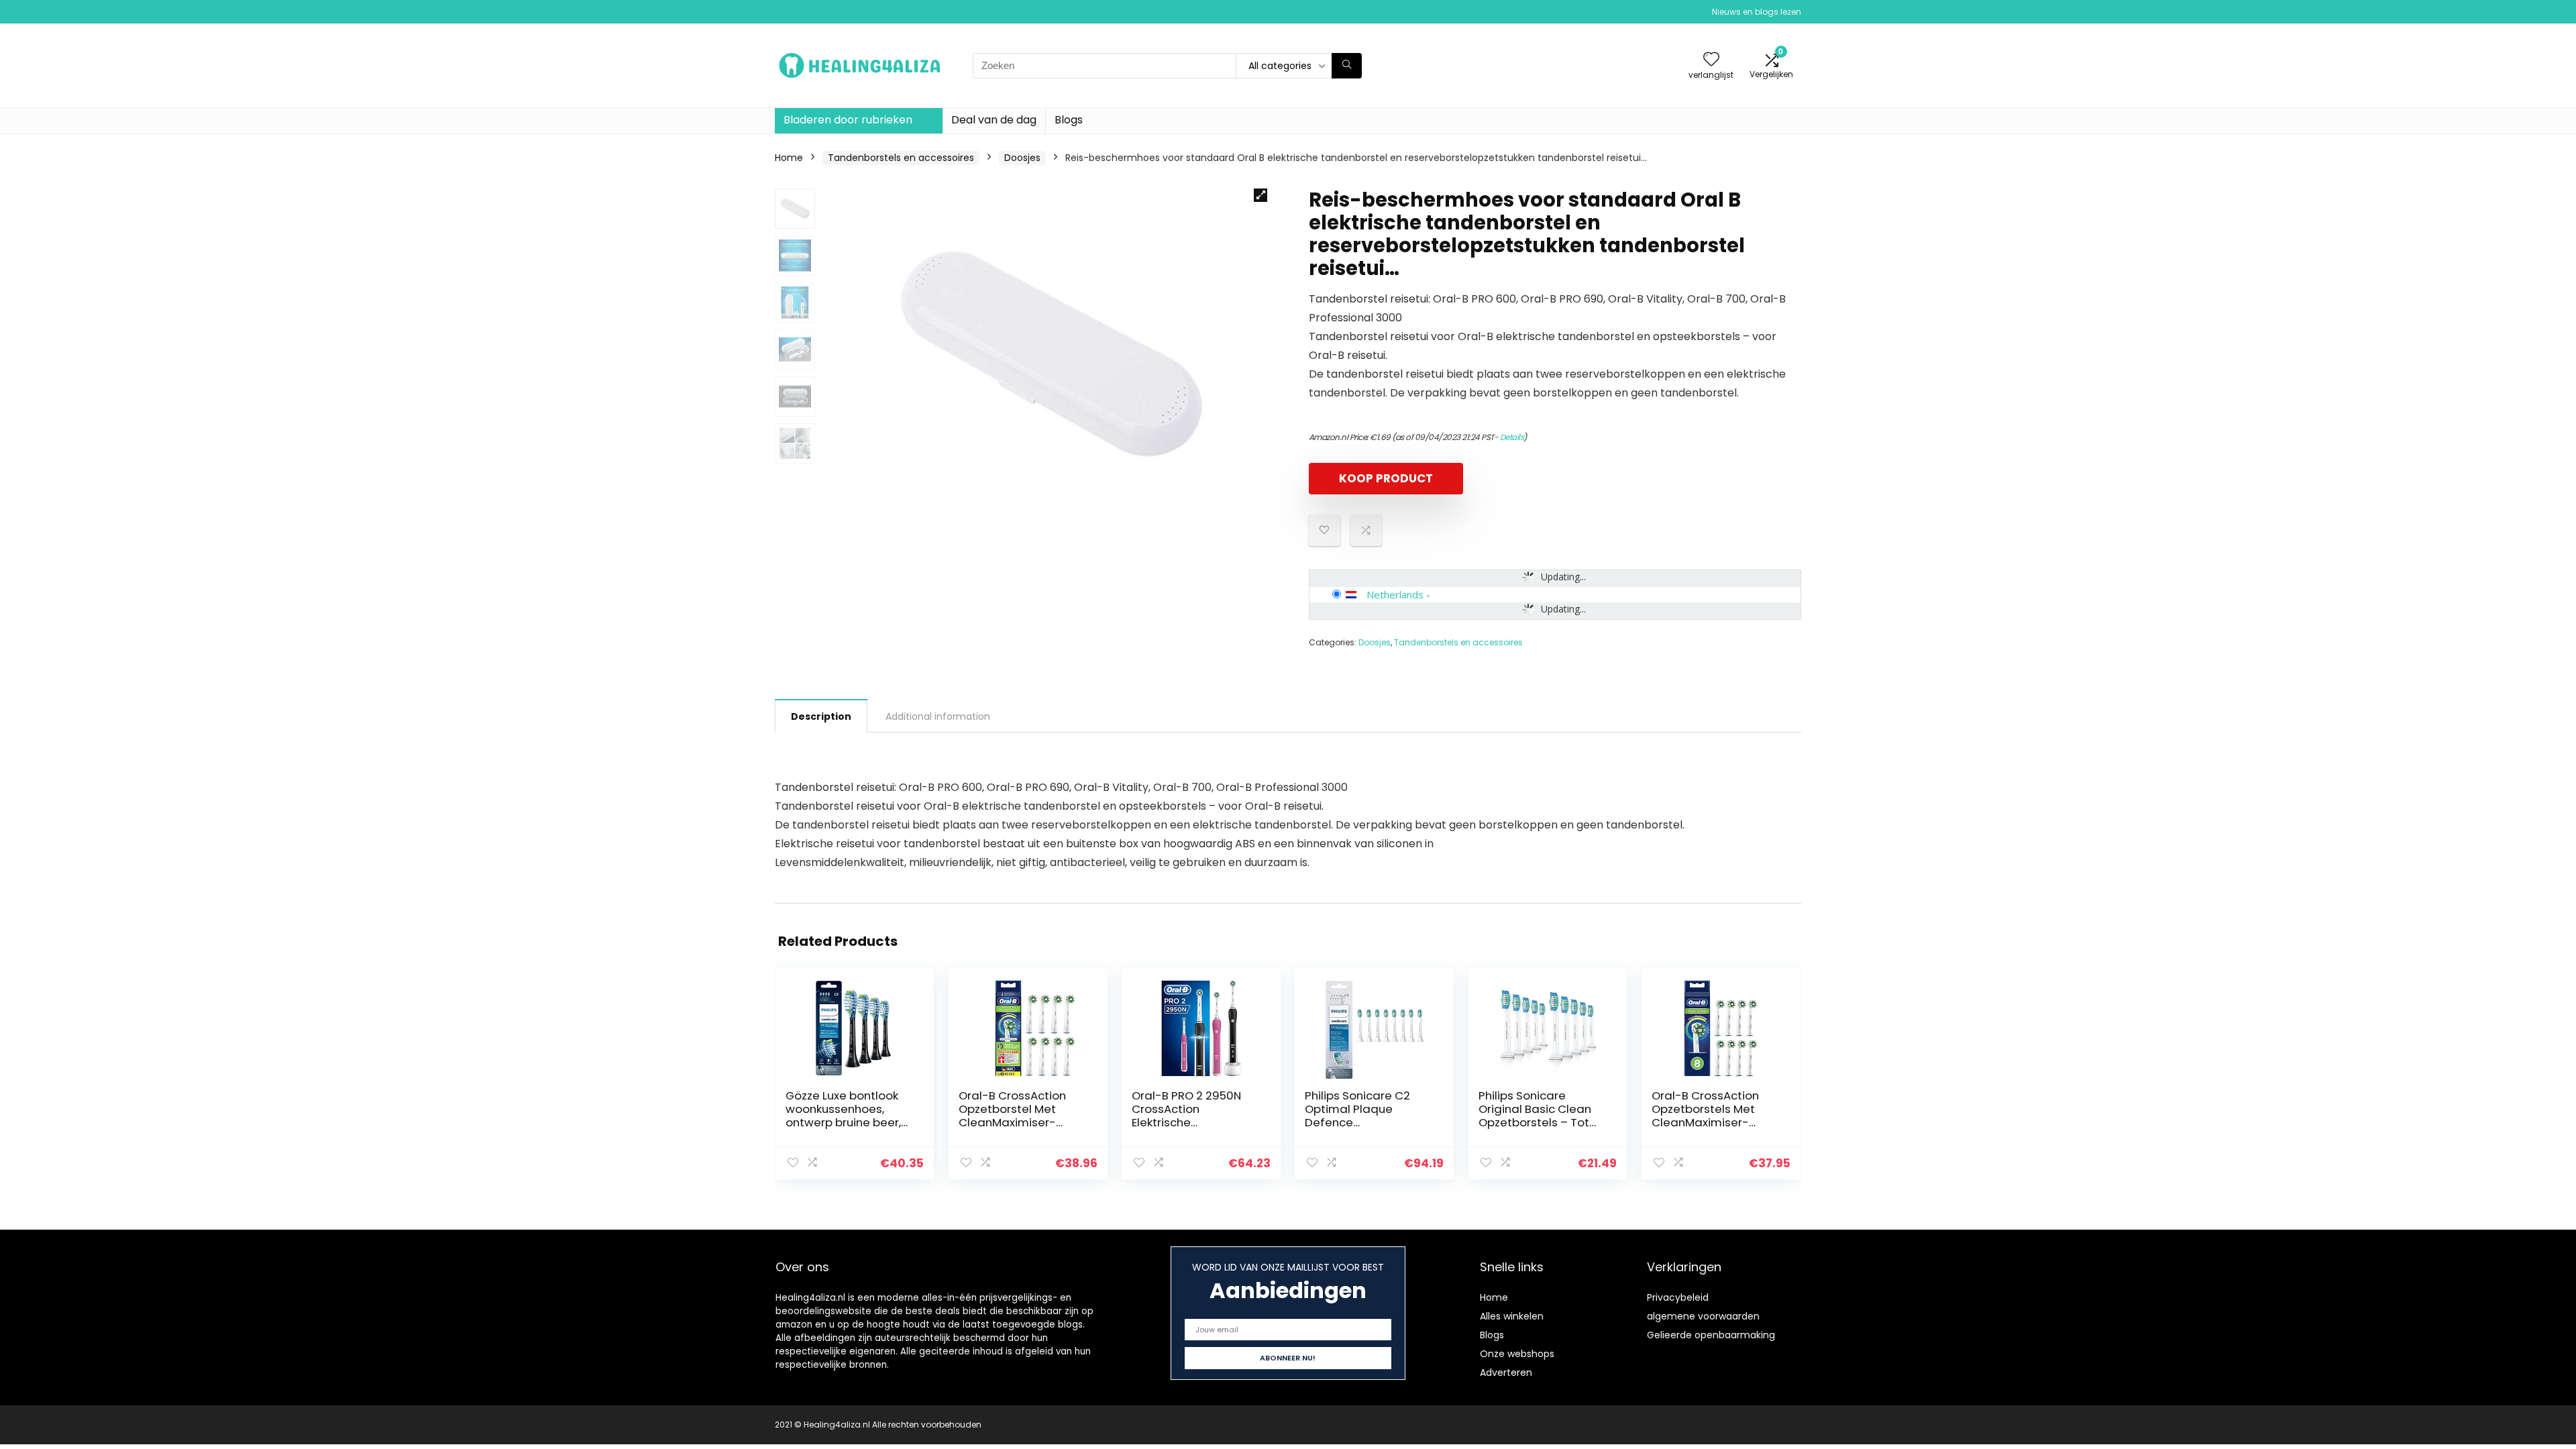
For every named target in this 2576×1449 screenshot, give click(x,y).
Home (789, 158)
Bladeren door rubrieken (848, 120)
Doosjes (1022, 158)
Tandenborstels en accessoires (901, 158)
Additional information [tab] (938, 716)
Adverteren (1506, 1373)
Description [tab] (821, 716)
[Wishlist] (1711, 60)
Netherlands (1395, 594)
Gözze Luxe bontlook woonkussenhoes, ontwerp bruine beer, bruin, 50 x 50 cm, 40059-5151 (843, 1122)
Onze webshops (1517, 1354)
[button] (1260, 195)
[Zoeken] (1347, 66)
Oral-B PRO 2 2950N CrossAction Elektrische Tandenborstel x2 (1186, 1116)
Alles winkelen (1512, 1316)
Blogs (1069, 120)
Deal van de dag (994, 120)
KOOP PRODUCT (1386, 478)
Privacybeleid (1678, 1297)
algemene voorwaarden (1703, 1316)
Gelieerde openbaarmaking (1711, 1335)
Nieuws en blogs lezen (1757, 12)
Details (1512, 437)
